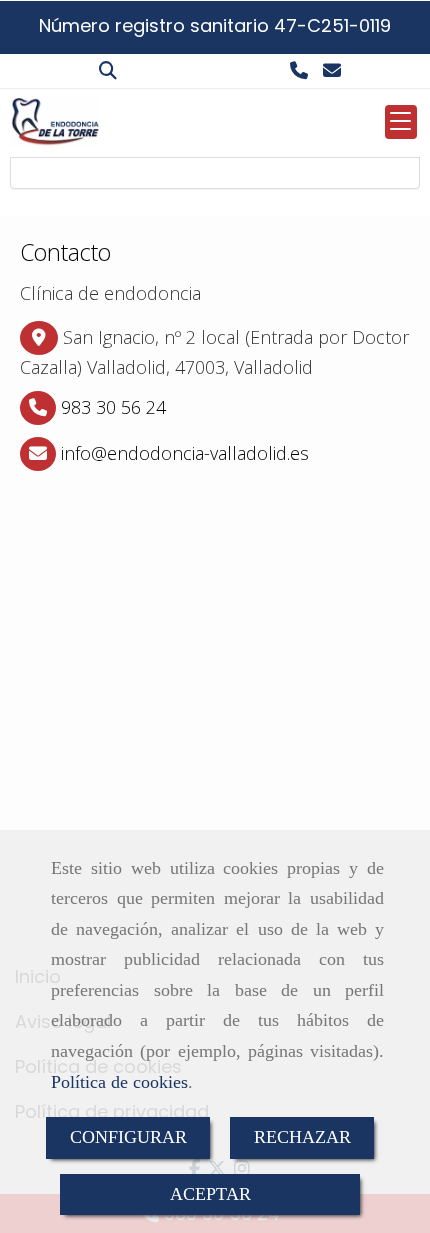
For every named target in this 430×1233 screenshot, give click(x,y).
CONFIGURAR (128, 1137)
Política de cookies (119, 1082)
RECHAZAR (302, 1137)
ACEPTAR (210, 1194)
